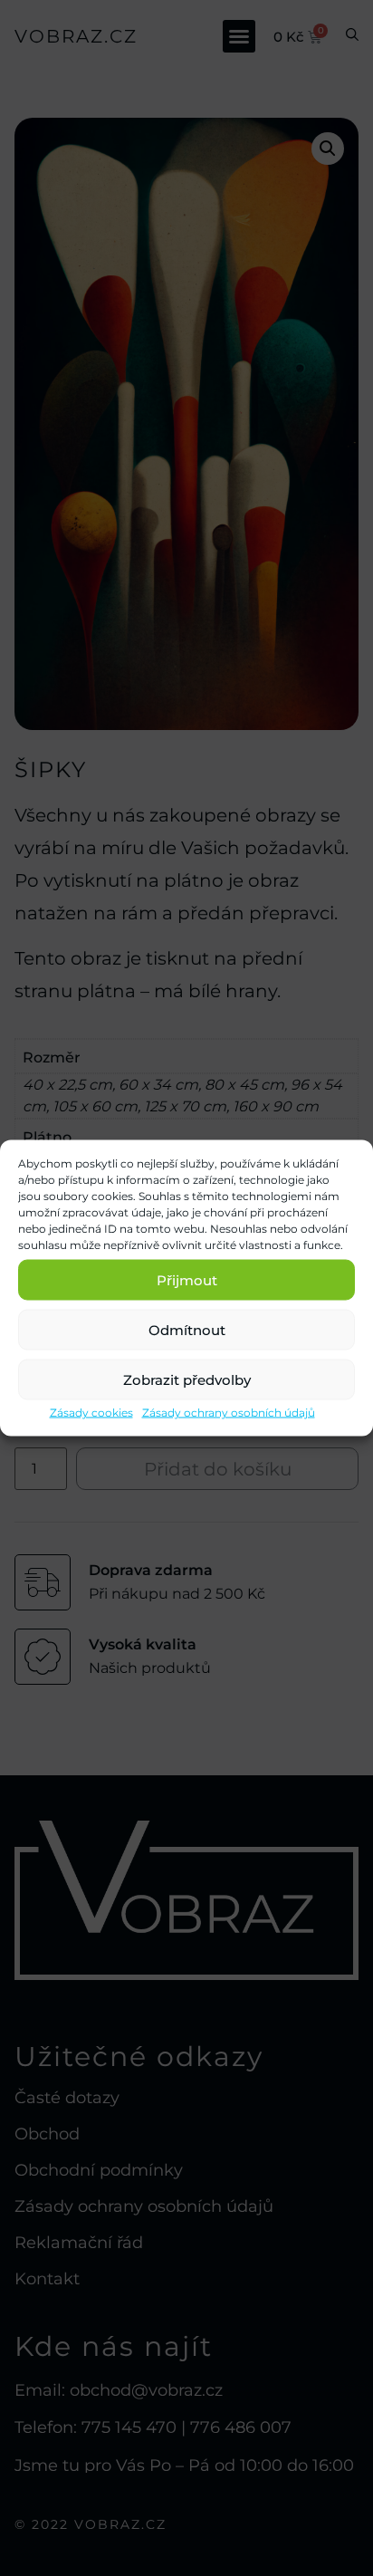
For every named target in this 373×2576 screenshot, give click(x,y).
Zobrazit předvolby (187, 1379)
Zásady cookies (91, 1413)
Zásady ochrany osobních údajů (229, 1413)
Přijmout (187, 1279)
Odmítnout (187, 1329)
